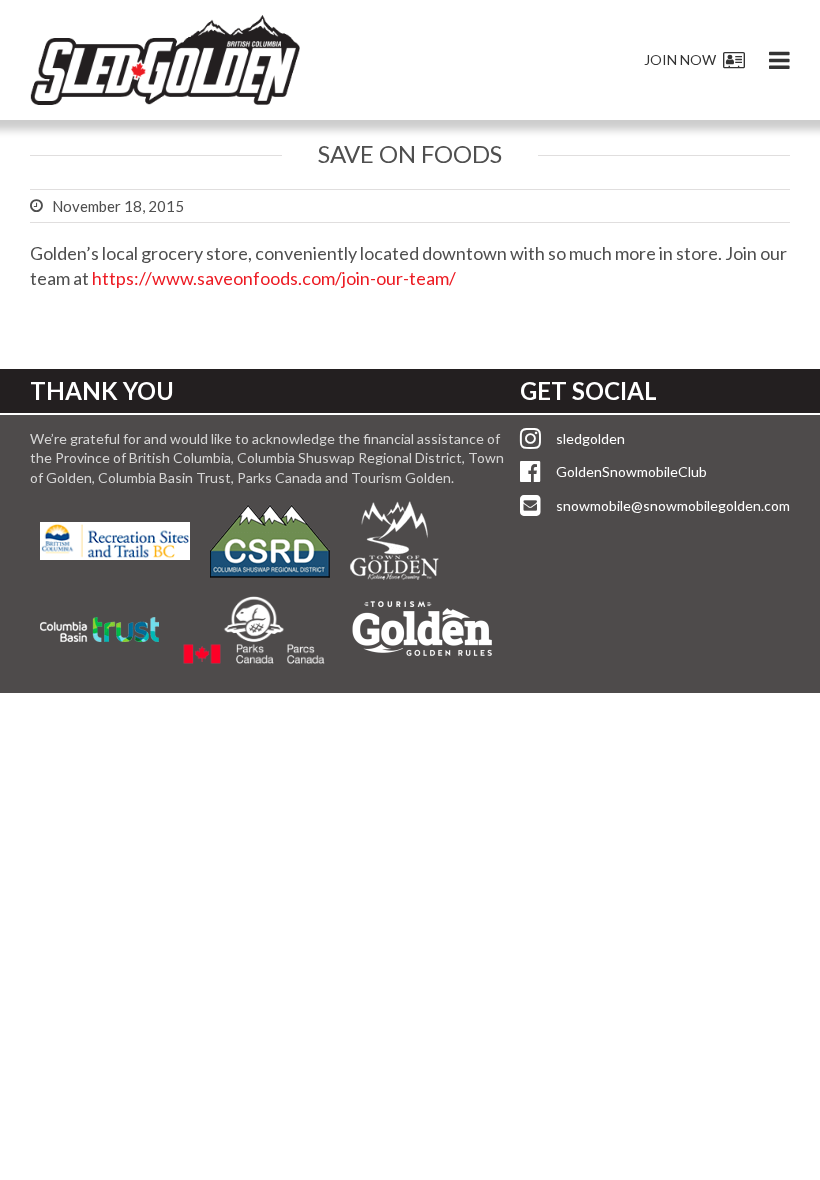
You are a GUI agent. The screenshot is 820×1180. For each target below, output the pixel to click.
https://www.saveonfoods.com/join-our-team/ (274, 278)
